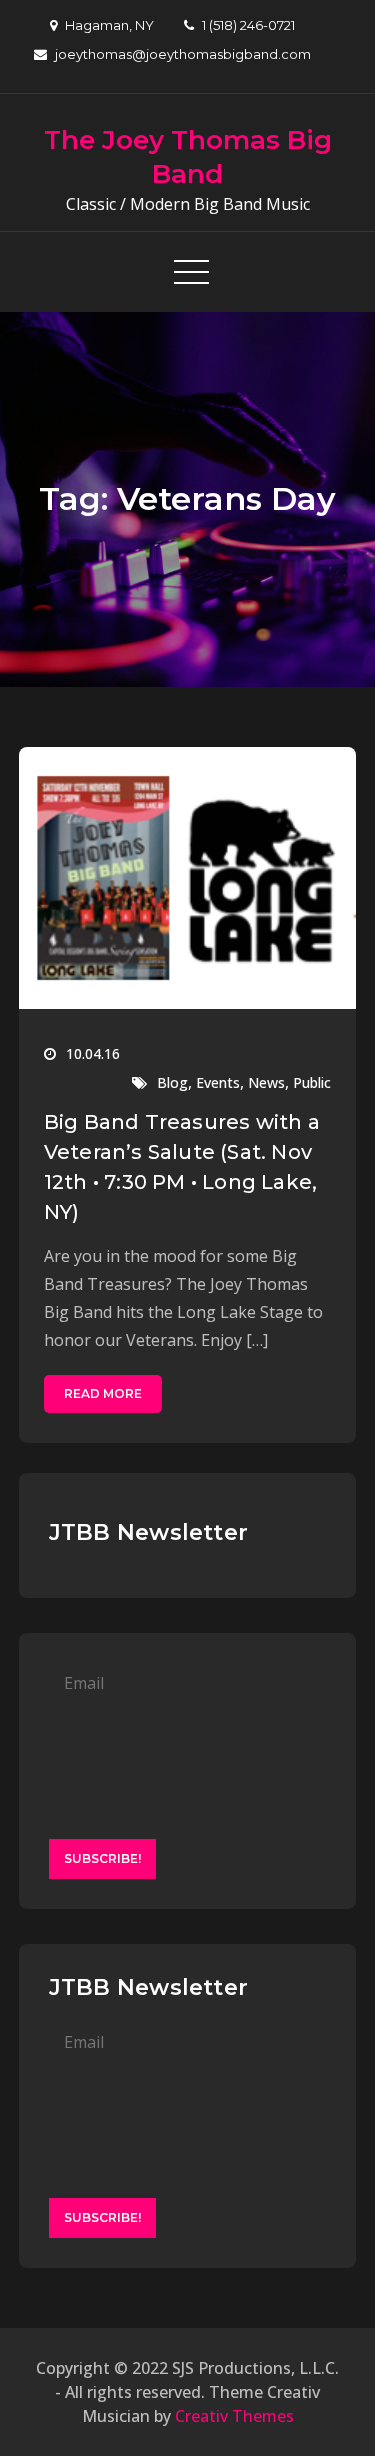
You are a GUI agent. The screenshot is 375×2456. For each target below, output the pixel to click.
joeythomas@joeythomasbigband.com (183, 54)
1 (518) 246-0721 (248, 25)
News (266, 1082)
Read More (103, 1393)
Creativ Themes (234, 2416)
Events (218, 1082)
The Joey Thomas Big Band (188, 157)
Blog (172, 1082)
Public (312, 1082)
